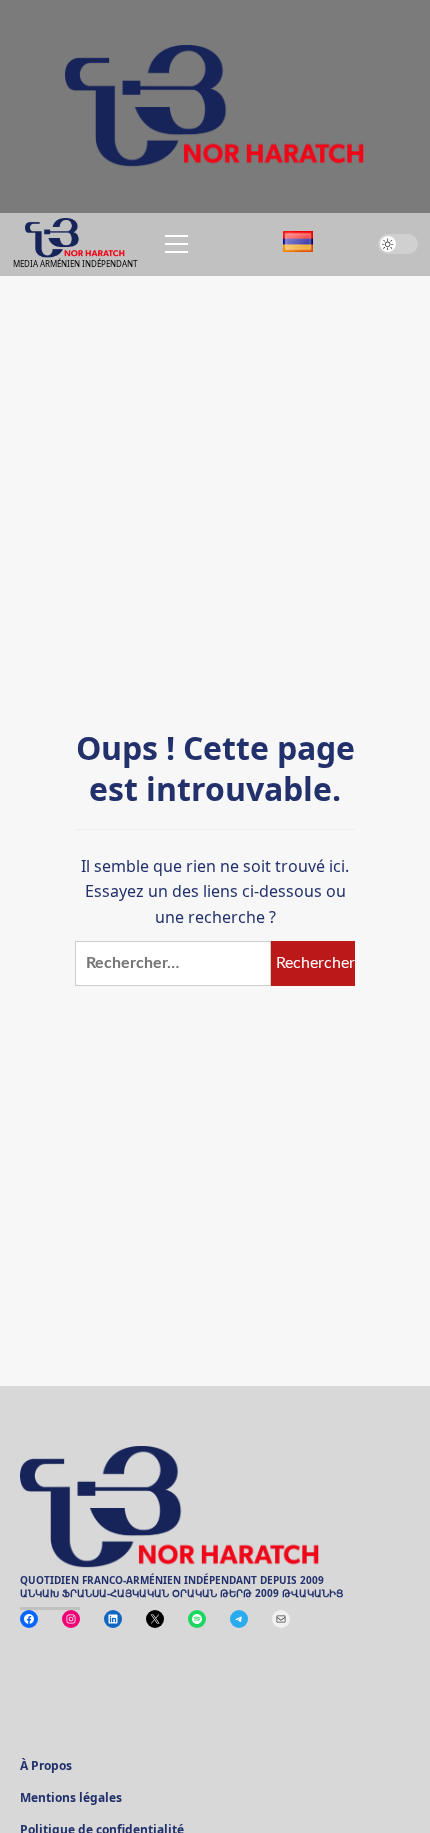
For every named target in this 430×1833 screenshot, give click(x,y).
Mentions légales (71, 1799)
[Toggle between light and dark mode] (398, 244)
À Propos (46, 1767)
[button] (173, 244)
